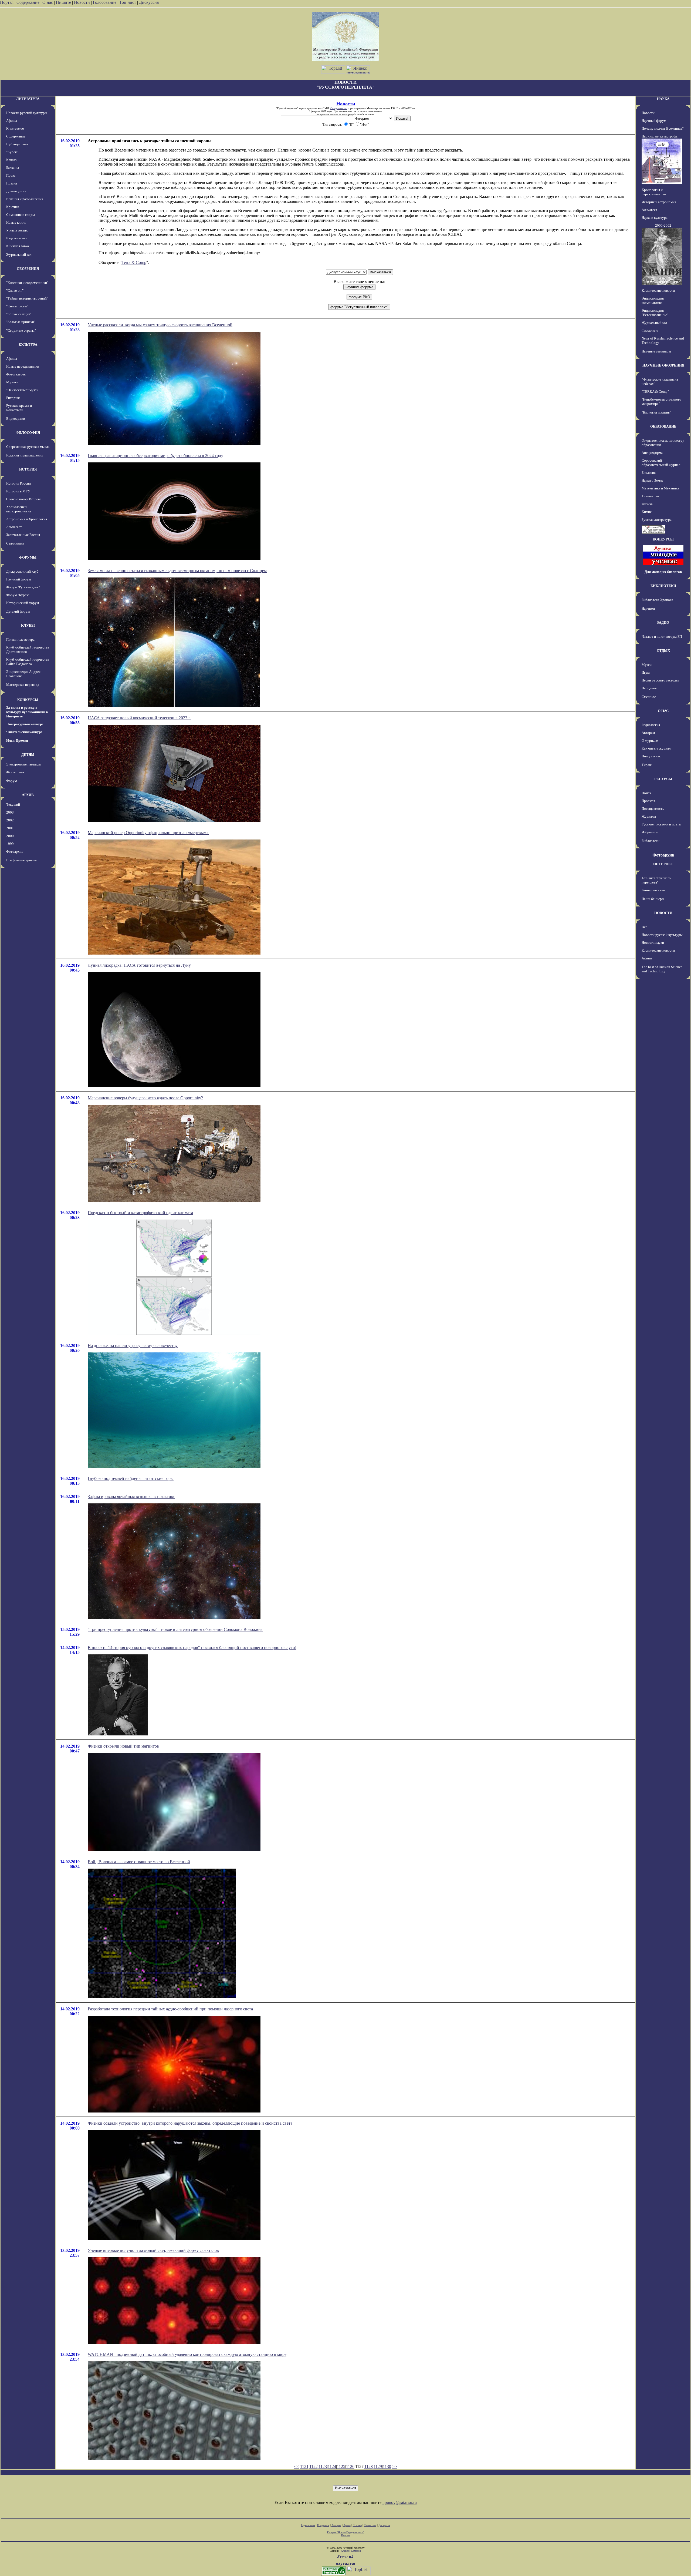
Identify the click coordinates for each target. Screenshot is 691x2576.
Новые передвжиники (23, 366)
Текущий (13, 805)
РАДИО (663, 622)
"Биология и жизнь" (656, 412)
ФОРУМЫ (28, 557)
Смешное (649, 697)
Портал (7, 2)
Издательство (16, 238)
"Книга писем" (17, 306)
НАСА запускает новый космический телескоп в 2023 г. (139, 718)
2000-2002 (663, 225)
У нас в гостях (17, 230)
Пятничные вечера (20, 639)
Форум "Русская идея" (23, 587)
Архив (347, 2525)
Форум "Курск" (18, 595)
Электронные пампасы (23, 764)
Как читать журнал (656, 748)
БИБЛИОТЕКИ (663, 586)
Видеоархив (16, 419)
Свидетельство (339, 108)
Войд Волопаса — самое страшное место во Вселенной (139, 1862)
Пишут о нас (651, 756)
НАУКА (663, 99)
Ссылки (357, 2525)
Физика (647, 504)
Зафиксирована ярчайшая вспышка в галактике (131, 1497)
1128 (369, 2466)
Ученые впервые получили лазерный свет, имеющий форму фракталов (153, 2250)
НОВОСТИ (663, 913)
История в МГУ (18, 491)
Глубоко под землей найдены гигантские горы (131, 1478)
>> (395, 2466)
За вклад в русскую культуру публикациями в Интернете (27, 712)
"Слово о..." (15, 290)
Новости (82, 2)
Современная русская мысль (28, 447)
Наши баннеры (653, 899)
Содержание (28, 2)
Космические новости (658, 290)
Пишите (63, 2)
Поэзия (12, 183)
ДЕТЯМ (28, 755)
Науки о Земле (652, 480)
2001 (10, 828)
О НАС (663, 711)
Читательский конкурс (24, 732)
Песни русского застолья (660, 680)
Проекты (648, 801)
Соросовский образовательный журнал (661, 463)
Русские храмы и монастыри (19, 408)
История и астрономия (659, 202)
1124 (332, 2466)
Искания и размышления (25, 199)
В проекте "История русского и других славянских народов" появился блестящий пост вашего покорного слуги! (192, 1648)
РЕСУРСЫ (663, 779)
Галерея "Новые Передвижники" (346, 2532)
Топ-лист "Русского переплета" (656, 880)
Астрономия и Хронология (27, 519)
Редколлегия (651, 725)
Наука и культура (655, 218)
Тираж (647, 765)
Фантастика (15, 772)
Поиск (646, 793)
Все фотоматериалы (21, 860)
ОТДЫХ (663, 651)
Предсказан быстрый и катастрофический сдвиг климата (140, 1213)
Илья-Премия (17, 740)
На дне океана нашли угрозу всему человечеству (133, 1346)
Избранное (650, 832)
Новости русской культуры (27, 113)
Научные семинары (656, 351)
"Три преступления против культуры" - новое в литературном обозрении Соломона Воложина (175, 1629)
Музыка (12, 382)
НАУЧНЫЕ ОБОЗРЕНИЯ (663, 365)
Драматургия (16, 191)
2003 (10, 812)
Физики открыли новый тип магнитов (123, 1746)
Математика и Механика (660, 488)
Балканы (13, 168)
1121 (304, 2466)
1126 (350, 2466)
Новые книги (16, 222)
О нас (48, 2)
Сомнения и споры (21, 215)
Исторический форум (23, 603)
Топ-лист (128, 2)
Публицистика (17, 144)
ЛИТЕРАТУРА (28, 99)
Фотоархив (15, 852)
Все (644, 927)
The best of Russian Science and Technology (662, 969)
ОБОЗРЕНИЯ (28, 269)
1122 (314, 2466)
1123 (323, 2466)
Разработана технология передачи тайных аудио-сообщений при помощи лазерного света (170, 2009)
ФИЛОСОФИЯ (28, 433)
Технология (651, 496)
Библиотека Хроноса (657, 600)
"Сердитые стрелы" (21, 330)
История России (18, 483)
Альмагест (14, 527)
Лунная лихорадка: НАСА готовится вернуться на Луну (139, 965)
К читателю (15, 128)
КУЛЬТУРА (28, 345)
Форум (11, 781)
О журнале (650, 740)
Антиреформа (652, 453)
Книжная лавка (18, 246)
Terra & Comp (134, 262)
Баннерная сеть (653, 890)
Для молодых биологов (663, 572)
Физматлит (650, 330)
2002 (10, 820)
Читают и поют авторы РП (662, 637)
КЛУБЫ (28, 625)
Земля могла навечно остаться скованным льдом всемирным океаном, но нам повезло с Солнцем (177, 571)
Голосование (105, 2)
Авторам (648, 733)
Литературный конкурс (25, 724)
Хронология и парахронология (19, 509)
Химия (647, 512)
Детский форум (18, 611)
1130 (387, 2466)
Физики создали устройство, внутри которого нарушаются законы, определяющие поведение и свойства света (190, 2123)
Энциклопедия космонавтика (653, 300)
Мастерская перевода (23, 685)
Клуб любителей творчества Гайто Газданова (28, 662)
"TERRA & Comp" (655, 392)
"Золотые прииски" (21, 322)
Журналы (649, 816)
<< (297, 2466)
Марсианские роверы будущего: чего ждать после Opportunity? (145, 1098)
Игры (646, 672)
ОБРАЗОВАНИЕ (663, 426)
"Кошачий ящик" (19, 314)
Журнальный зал (19, 255)
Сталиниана (15, 543)
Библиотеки (651, 841)
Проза (11, 175)
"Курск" (12, 152)
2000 (10, 836)
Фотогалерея (16, 374)
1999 (10, 844)
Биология (649, 473)
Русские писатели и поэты (661, 824)
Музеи (647, 665)
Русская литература (657, 520)
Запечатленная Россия (23, 535)
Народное (649, 688)
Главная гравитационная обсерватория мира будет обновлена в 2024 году (155, 456)
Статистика (370, 2525)
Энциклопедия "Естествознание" (655, 313)
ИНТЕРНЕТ (663, 864)
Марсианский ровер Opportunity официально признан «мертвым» (148, 833)
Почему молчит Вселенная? (663, 128)
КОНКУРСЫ (28, 700)
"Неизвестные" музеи (22, 390)
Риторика (13, 398)
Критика (13, 207)
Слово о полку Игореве (24, 499)
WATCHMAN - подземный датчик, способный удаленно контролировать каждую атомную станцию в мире (187, 2354)
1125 (341, 2466)
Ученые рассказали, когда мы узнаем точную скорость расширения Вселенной (160, 325)
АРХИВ (28, 795)
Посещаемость (653, 809)
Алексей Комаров (351, 2551)
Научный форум (18, 579)
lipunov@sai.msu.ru (400, 2502)
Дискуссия (149, 2)
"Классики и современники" (27, 283)
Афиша (12, 121)
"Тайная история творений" (27, 298)
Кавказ (11, 160)
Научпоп (648, 608)
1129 (378, 2466)
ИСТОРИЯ (28, 469)
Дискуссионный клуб (22, 571)
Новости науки (653, 943)
